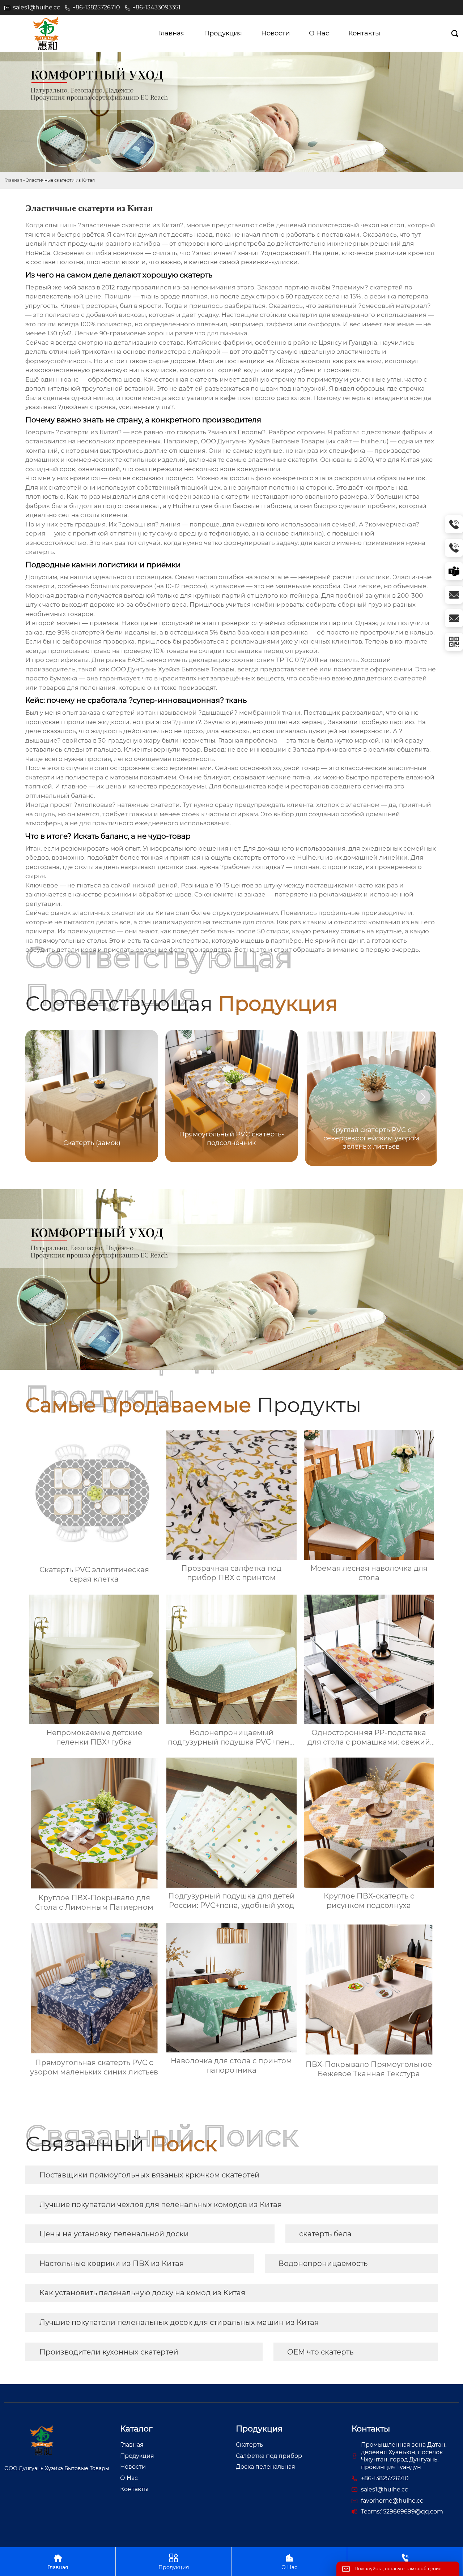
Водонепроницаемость (323, 2263)
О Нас (289, 2562)
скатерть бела (325, 2234)
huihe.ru (374, 441)
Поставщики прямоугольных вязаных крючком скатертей (150, 2175)
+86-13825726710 (96, 7)
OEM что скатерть (320, 2352)
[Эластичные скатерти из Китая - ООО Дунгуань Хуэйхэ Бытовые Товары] (46, 34)
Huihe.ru (310, 857)
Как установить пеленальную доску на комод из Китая (142, 2293)
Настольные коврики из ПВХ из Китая (112, 2263)
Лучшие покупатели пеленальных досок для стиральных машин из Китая (179, 2322)
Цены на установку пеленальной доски (114, 2234)
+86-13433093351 (156, 7)
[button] (423, 1097)
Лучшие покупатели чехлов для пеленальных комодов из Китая (161, 2205)
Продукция (174, 2562)
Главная (13, 180)
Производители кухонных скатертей (109, 2352)
